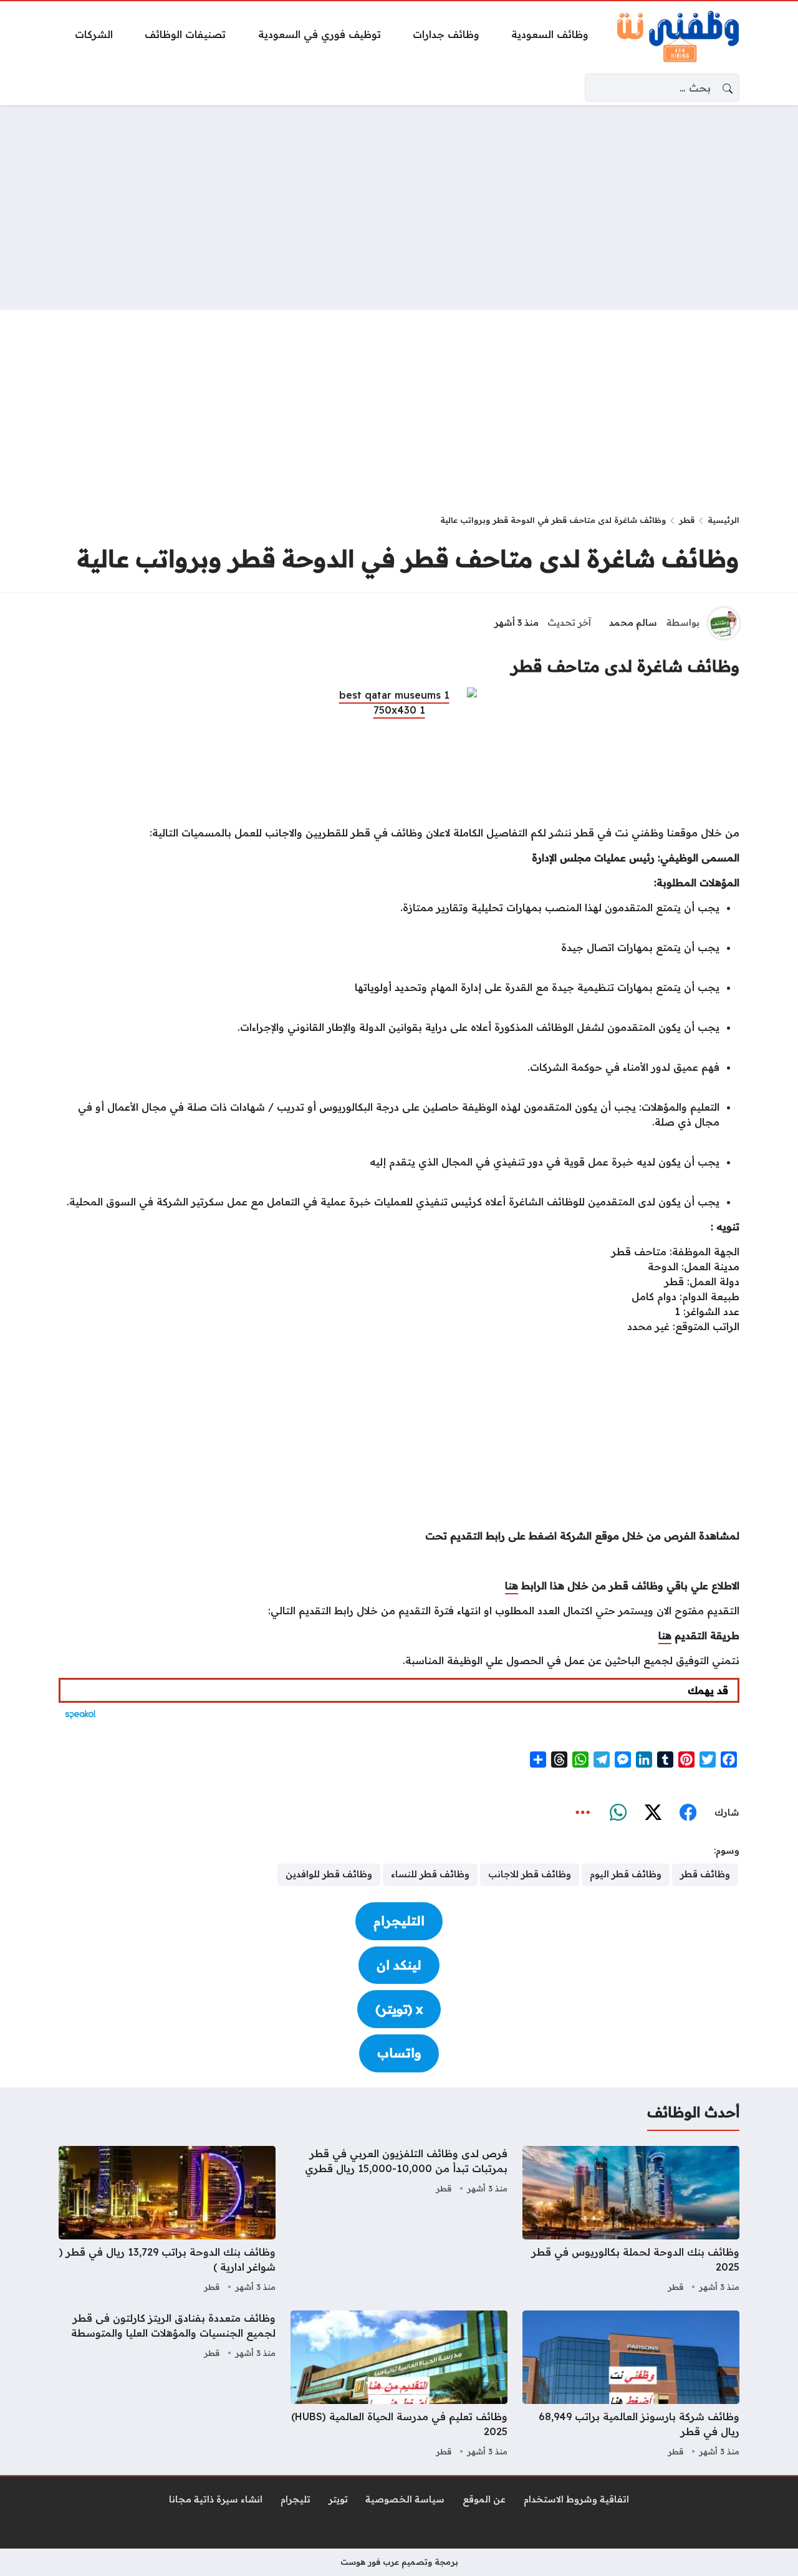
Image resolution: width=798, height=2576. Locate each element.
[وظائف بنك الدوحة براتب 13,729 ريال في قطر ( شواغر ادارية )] (167, 2221)
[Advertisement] (399, 208)
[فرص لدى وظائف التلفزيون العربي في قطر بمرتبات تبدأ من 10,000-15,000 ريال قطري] (399, 2221)
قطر (687, 520)
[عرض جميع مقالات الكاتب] (724, 623)
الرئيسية (723, 520)
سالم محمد (633, 623)
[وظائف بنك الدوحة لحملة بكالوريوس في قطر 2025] (631, 2221)
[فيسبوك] (688, 1813)
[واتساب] (618, 1813)
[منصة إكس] (653, 1813)
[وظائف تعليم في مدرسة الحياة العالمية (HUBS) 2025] (399, 2385)
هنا (512, 1586)
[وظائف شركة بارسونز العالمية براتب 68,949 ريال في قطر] (631, 2385)
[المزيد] (583, 1813)
